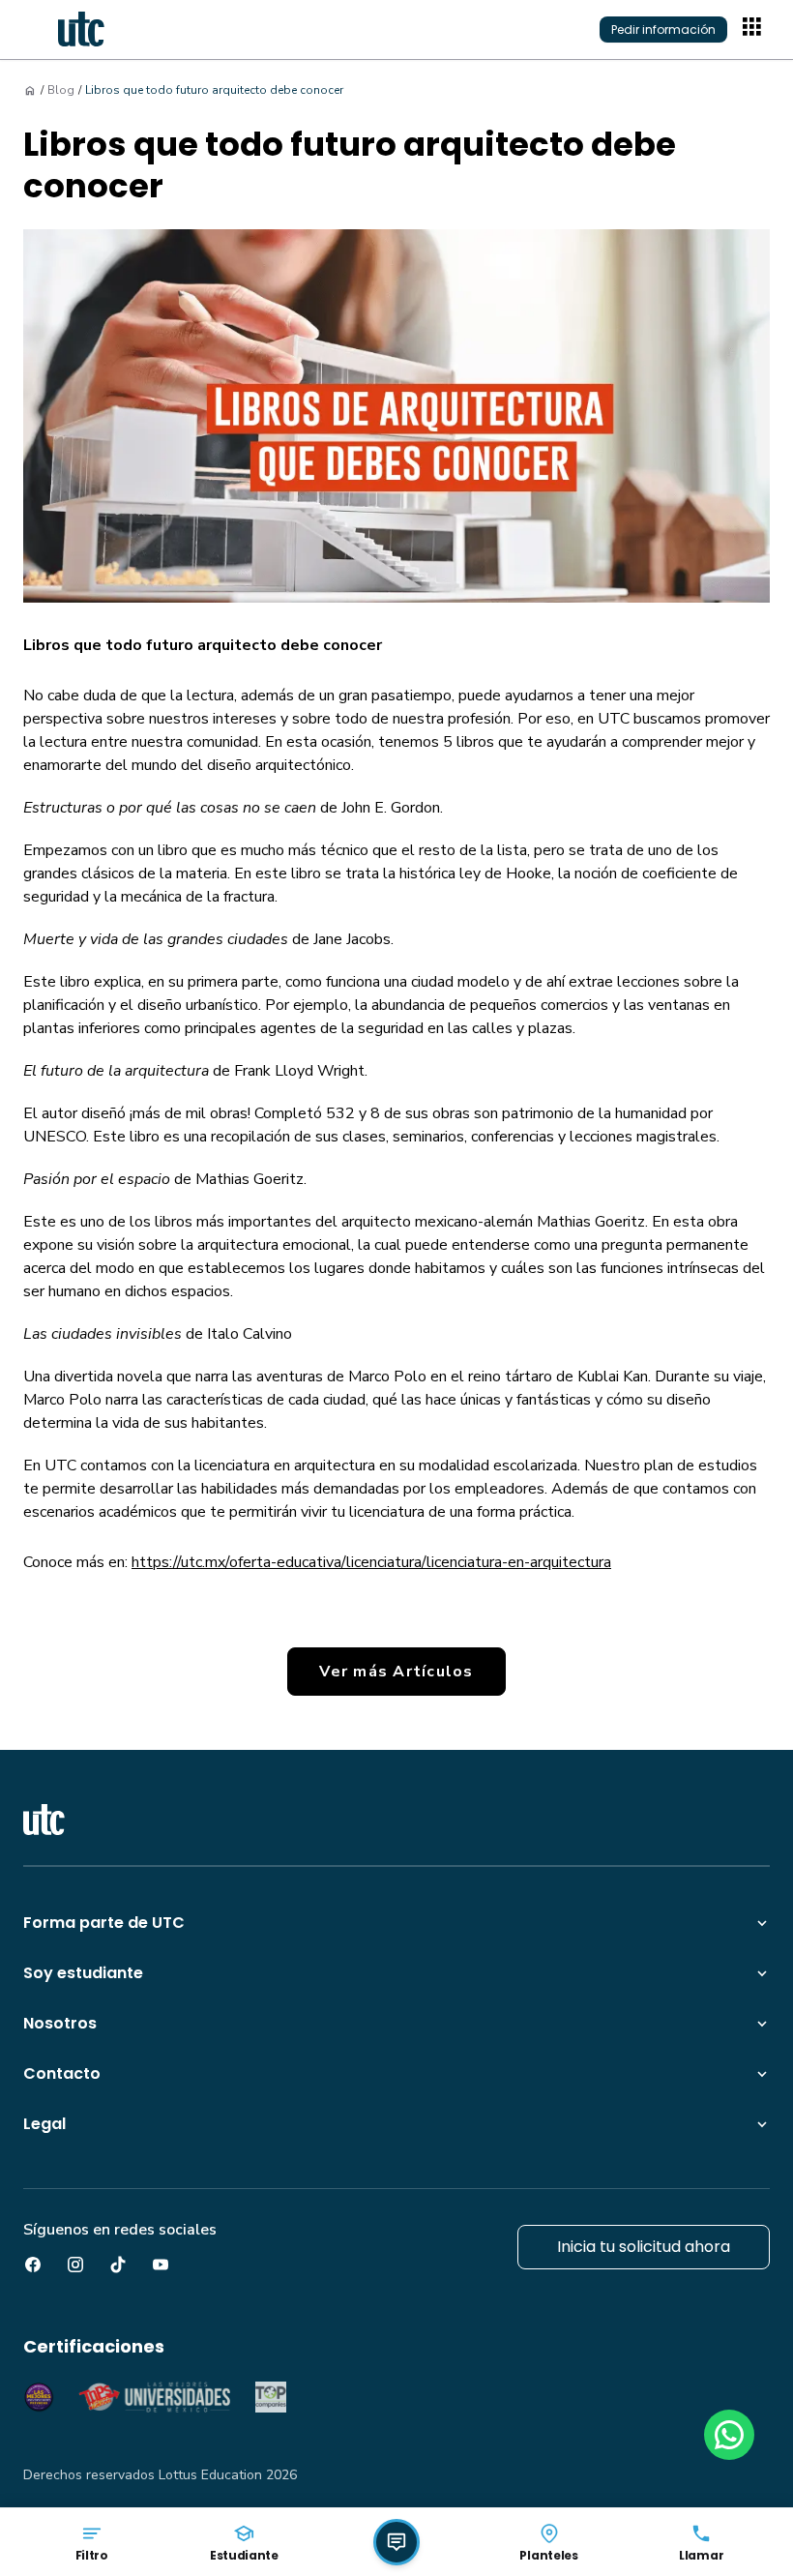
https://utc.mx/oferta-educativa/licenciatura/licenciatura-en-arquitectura (371, 1562)
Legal (44, 2124)
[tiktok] (118, 2265)
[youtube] (161, 2265)
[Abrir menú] (754, 29)
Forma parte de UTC (104, 1923)
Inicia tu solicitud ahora (644, 2247)
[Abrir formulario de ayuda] (396, 2542)
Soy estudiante (83, 1973)
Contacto (62, 2073)
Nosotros (60, 2023)
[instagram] (75, 2265)
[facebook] (33, 2265)
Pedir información (663, 30)
